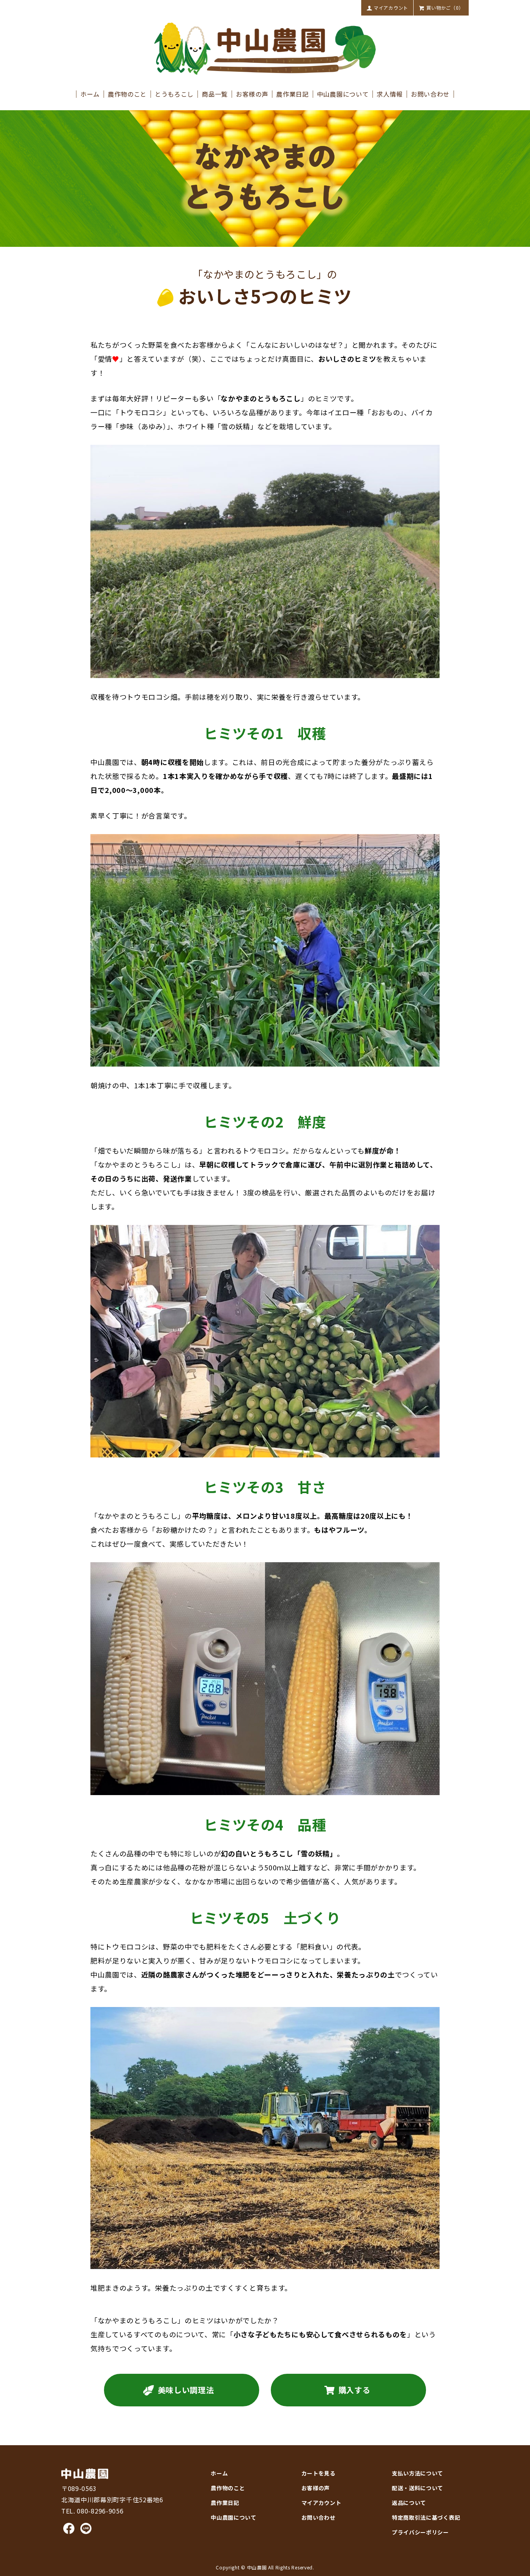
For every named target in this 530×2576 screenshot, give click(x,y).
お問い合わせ (430, 94)
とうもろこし (174, 94)
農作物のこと (127, 94)
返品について (409, 2503)
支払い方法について (417, 2473)
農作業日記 (292, 94)
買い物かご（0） (445, 8)
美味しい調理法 (186, 2390)
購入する (354, 2390)
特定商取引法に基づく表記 (426, 2517)
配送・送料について (417, 2488)
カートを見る (319, 2473)
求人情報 (390, 94)
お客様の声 (252, 94)
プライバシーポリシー (420, 2532)
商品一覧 (215, 94)
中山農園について (343, 94)
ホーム (90, 94)
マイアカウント (391, 8)
